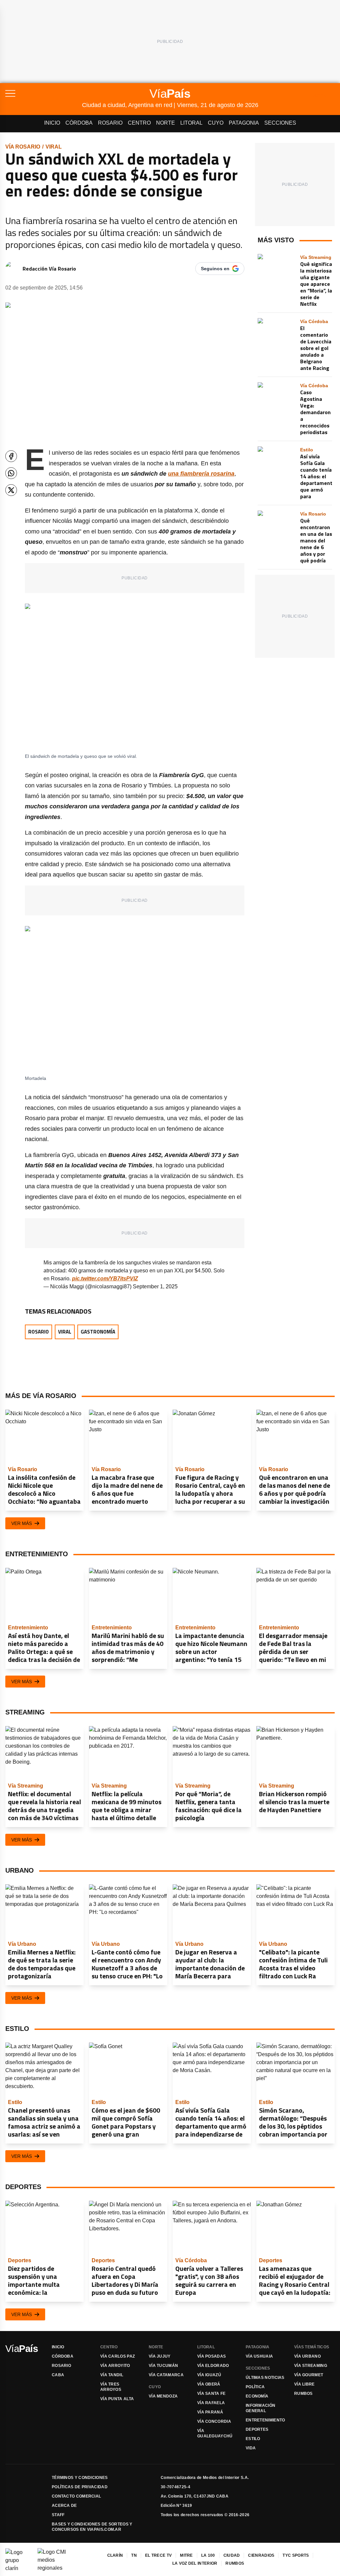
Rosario (110, 123)
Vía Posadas (212, 2356)
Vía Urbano (307, 2356)
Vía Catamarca (166, 2375)
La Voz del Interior (195, 2563)
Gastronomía (98, 1332)
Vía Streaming (311, 2366)
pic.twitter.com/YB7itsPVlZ (105, 1279)
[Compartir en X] (11, 490)
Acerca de (64, 2506)
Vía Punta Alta (117, 2399)
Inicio (52, 123)
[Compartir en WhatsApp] (11, 473)
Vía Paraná (210, 2412)
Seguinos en (215, 269)
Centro (139, 123)
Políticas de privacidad (80, 2487)
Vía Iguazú (209, 2375)
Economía (257, 2396)
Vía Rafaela (211, 2403)
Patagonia (244, 123)
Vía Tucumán (163, 2366)
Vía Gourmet (309, 2375)
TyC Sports (296, 2555)
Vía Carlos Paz (118, 2356)
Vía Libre (304, 2384)
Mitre (186, 2555)
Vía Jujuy (160, 2356)
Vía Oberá (209, 2384)
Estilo (253, 2439)
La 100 (208, 2555)
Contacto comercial (76, 2496)
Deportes (257, 2429)
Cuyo (216, 123)
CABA (58, 2375)
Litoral (191, 123)
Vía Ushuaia (259, 2356)
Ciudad (232, 2555)
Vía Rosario (23, 147)
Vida (251, 2448)
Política (255, 2387)
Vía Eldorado (213, 2366)
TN (134, 2555)
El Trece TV (158, 2555)
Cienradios (261, 2555)
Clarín (115, 2555)
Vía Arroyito (115, 2366)
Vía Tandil (112, 2375)
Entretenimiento (265, 2420)
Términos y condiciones (80, 2478)
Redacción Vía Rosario (49, 269)
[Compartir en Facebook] (11, 456)
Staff (58, 2515)
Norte (166, 123)
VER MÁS (22, 1523)
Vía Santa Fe (212, 2394)
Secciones (280, 123)
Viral (54, 147)
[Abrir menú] (44, 93)
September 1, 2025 (155, 1287)
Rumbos (303, 2394)
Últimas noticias (265, 2378)
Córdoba (79, 123)
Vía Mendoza (163, 2396)
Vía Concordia (214, 2421)
